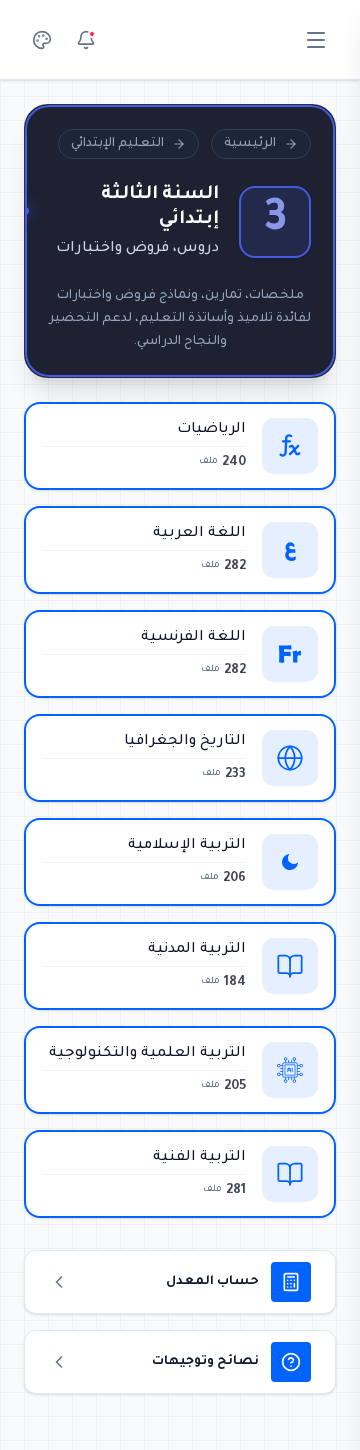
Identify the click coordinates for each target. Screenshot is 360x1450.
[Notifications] (86, 40)
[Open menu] (316, 40)
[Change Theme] (42, 40)
